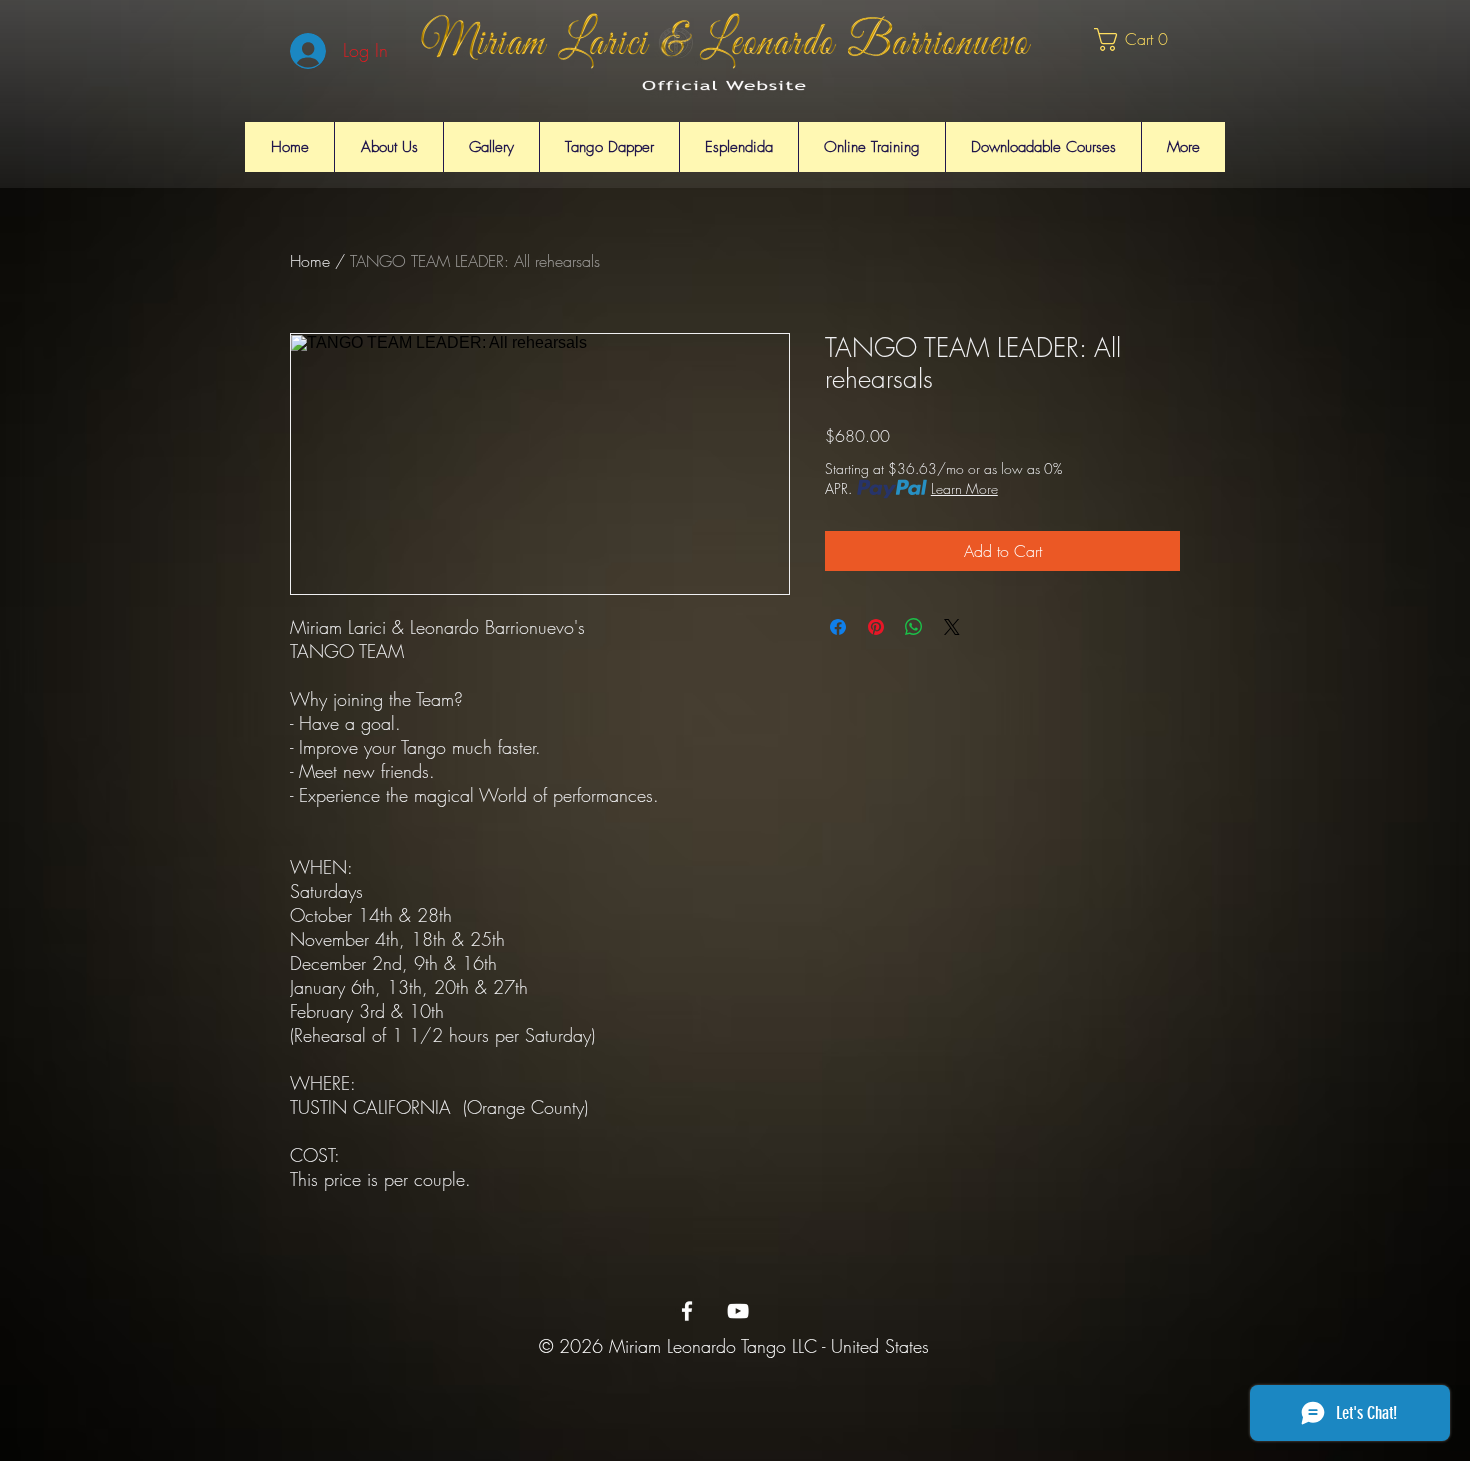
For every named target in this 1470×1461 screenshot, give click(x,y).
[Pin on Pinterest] (876, 627)
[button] (1139, 39)
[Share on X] (952, 627)
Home (310, 261)
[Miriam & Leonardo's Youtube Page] (738, 1311)
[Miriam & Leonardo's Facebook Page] (687, 1311)
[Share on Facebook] (838, 627)
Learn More (964, 488)
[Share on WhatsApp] (914, 627)
